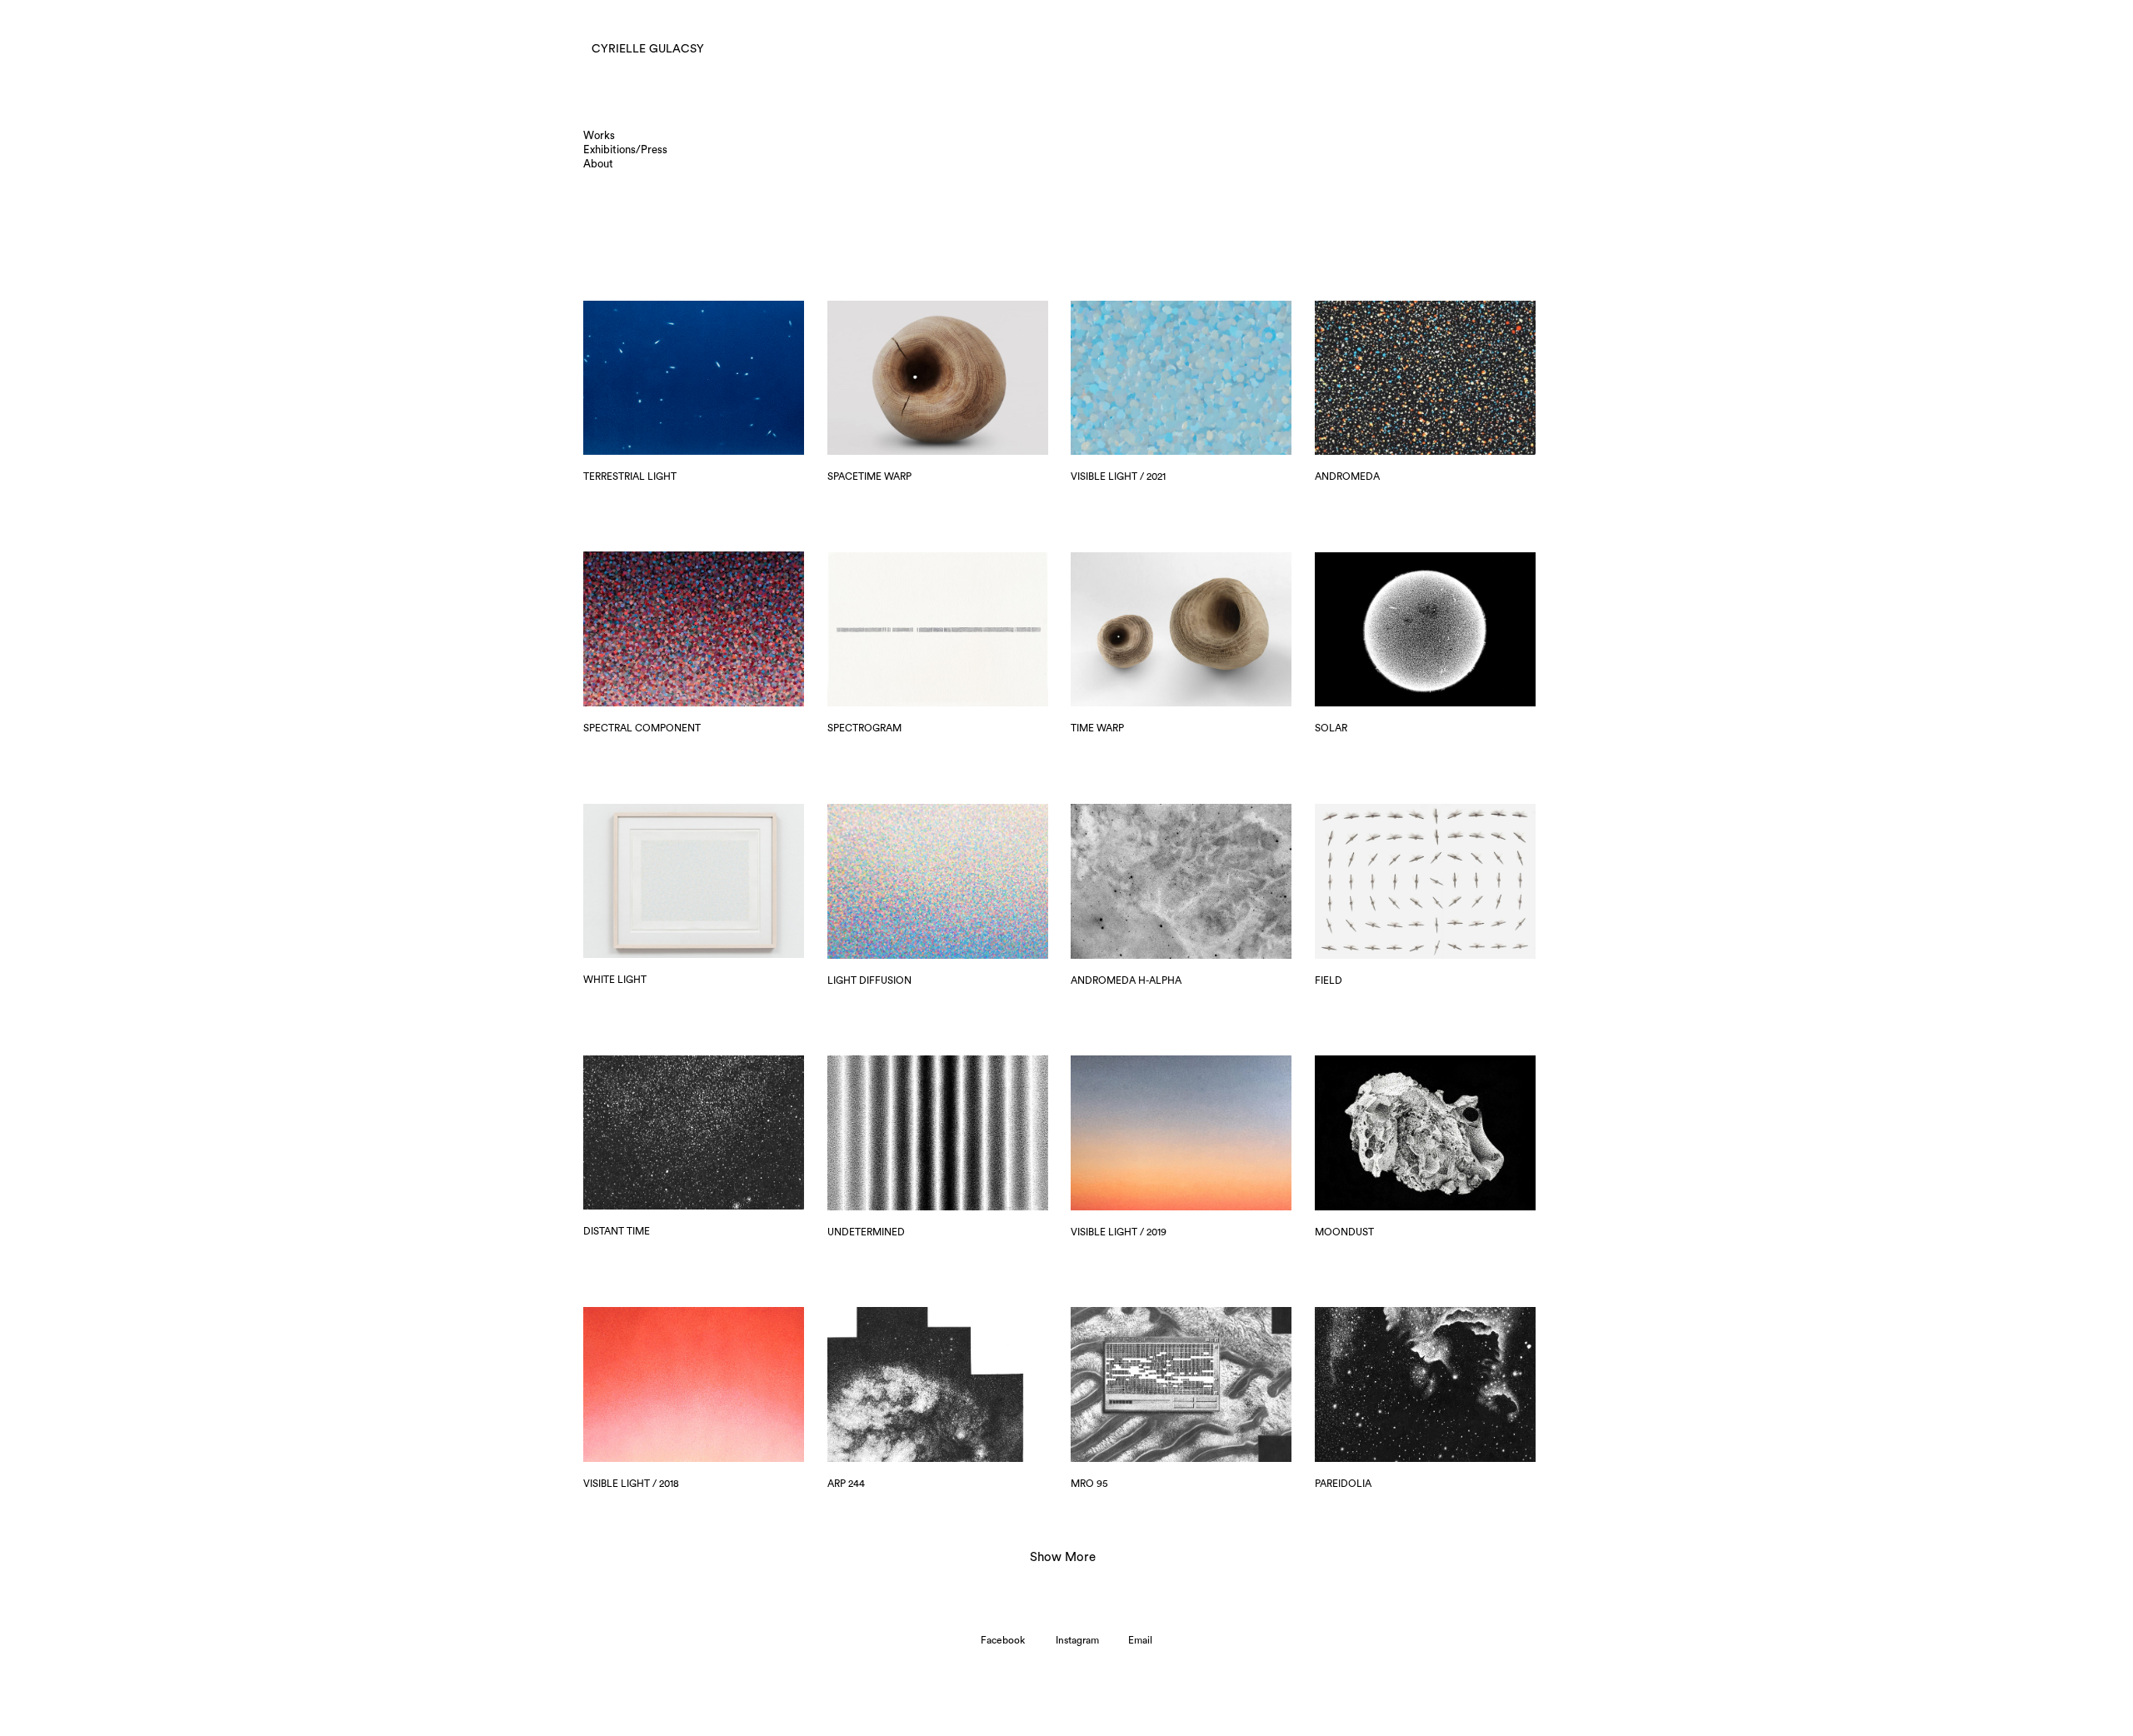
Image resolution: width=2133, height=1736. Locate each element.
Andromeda (1347, 476)
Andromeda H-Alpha (1126, 980)
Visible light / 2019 (1119, 1232)
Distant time (617, 1231)
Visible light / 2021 (1118, 476)
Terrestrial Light (630, 476)
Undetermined (866, 1232)
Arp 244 (846, 1484)
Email (1140, 1640)
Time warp (1097, 728)
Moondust (1344, 1232)
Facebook (1003, 1640)
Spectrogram (864, 728)
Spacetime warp (869, 476)
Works (599, 135)
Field (1329, 980)
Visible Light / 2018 (631, 1484)
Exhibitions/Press (625, 150)
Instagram (1077, 1640)
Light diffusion (869, 980)
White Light (615, 980)
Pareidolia (1343, 1484)
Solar (1331, 728)
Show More (1063, 1564)
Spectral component (642, 728)
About (598, 164)
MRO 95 (1089, 1484)
